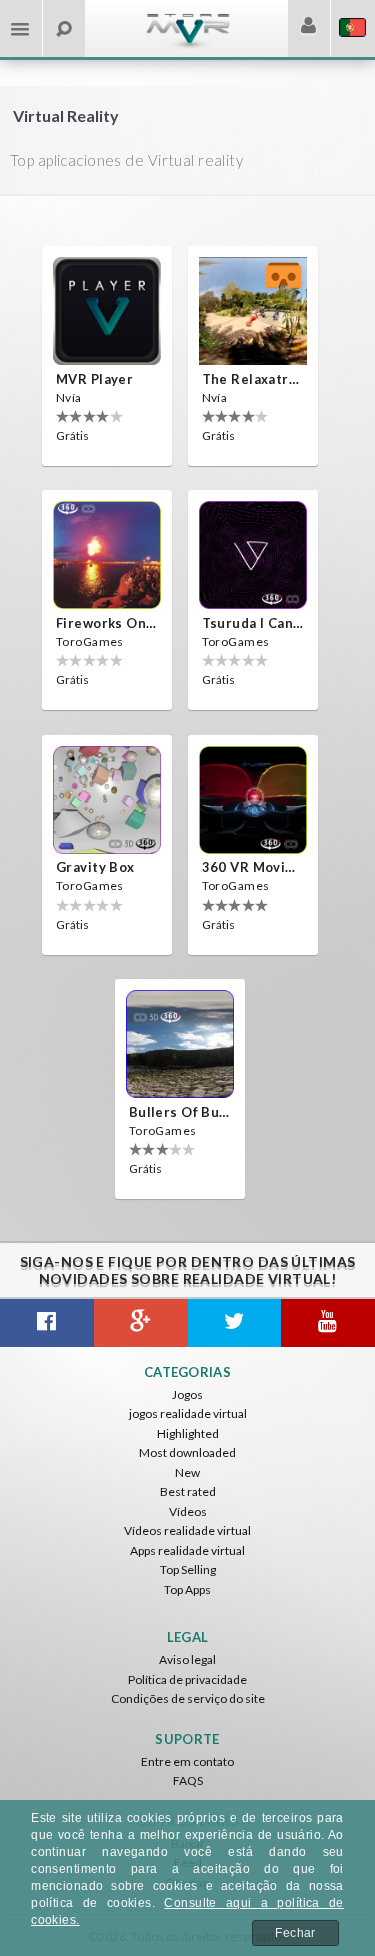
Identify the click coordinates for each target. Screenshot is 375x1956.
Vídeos (188, 1511)
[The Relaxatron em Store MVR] (253, 311)
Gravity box (95, 867)
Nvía (69, 397)
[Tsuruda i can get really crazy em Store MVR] (253, 555)
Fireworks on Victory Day (107, 623)
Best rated (188, 1491)
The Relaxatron (253, 379)
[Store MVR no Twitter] (235, 1323)
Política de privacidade (187, 1679)
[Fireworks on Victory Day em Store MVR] (107, 555)
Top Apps (187, 1589)
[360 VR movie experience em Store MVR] (253, 800)
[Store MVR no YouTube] (328, 1323)
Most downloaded (187, 1452)
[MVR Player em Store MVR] (107, 311)
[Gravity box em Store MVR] (107, 800)
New (187, 1472)
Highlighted (188, 1433)
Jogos (187, 1394)
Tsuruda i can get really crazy (253, 623)
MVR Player (94, 379)
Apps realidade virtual (187, 1550)
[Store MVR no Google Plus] (141, 1323)
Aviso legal (187, 1659)
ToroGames (90, 641)
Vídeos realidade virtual (187, 1530)
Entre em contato (187, 1761)
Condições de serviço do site (188, 1698)
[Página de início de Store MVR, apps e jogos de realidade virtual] (188, 45)
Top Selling (188, 1569)
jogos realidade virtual (188, 1413)
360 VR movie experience (253, 867)
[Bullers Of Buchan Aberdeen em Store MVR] (180, 1044)
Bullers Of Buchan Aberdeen (180, 1112)
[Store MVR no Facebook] (47, 1323)
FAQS (188, 1780)
